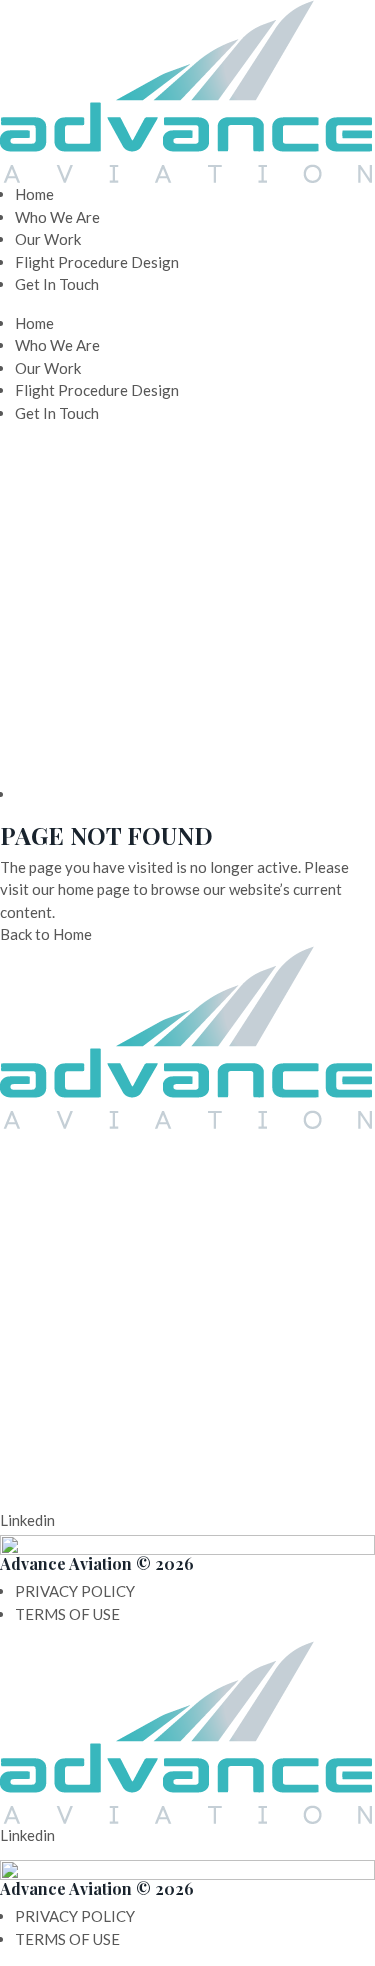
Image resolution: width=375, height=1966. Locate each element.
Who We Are (57, 217)
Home (34, 194)
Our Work (48, 239)
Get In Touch (57, 284)
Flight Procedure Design (97, 262)
